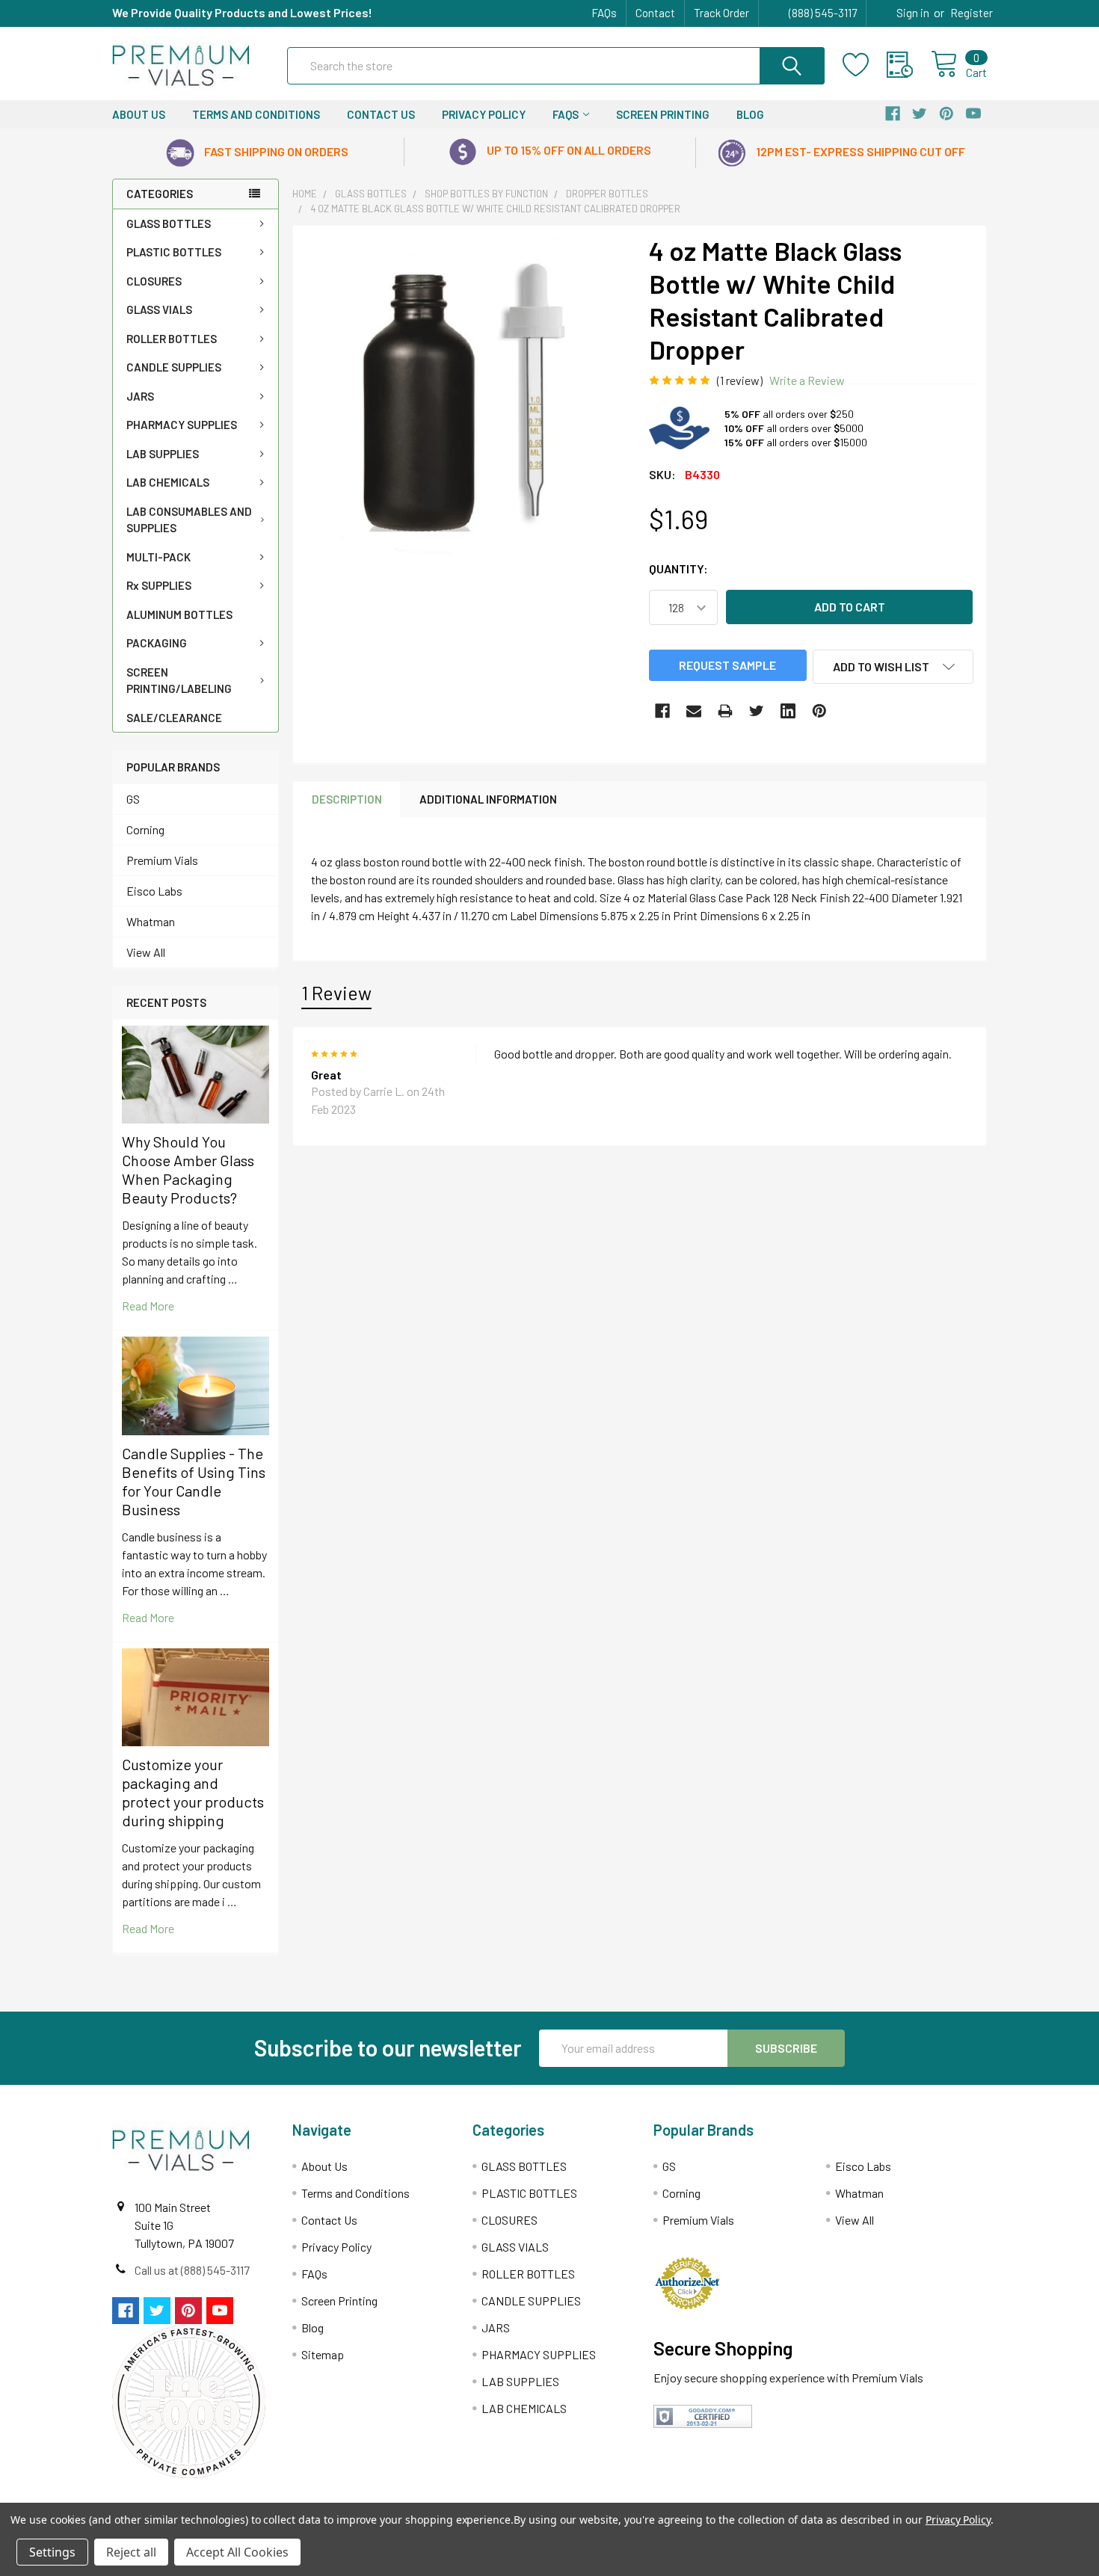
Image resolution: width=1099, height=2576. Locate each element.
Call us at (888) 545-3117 (192, 2270)
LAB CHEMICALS (168, 482)
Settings (52, 2552)
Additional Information (488, 799)
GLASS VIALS (159, 309)
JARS (140, 396)
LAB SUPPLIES (163, 454)
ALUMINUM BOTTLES (179, 614)
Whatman (151, 921)
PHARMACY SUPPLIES (182, 425)
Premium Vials (162, 860)
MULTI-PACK (158, 557)
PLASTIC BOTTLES (174, 252)
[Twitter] (757, 711)
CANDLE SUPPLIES (174, 367)
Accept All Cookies (237, 2552)
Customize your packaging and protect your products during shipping (193, 1792)
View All (146, 952)
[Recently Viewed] (909, 65)
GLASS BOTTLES (169, 224)
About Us (139, 114)
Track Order (721, 13)
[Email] (694, 711)
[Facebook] (662, 711)
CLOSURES (154, 281)
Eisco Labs (154, 891)
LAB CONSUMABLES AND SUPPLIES (189, 520)
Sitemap (323, 2354)
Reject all (131, 2552)
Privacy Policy (484, 114)
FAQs (604, 13)
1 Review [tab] (336, 993)
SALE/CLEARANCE (174, 718)
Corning (145, 829)
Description (347, 799)
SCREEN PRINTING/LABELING (179, 681)
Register (972, 13)
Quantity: (678, 568)
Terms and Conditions (256, 114)
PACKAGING (157, 643)
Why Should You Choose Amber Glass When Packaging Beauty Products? (188, 1170)
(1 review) (740, 380)
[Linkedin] (788, 711)
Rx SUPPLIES (159, 585)
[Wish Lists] (865, 65)
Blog (750, 114)
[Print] (725, 711)
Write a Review (807, 380)
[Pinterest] (819, 711)
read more (148, 1306)
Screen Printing (663, 114)
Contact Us (381, 114)
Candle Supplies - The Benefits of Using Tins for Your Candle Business (194, 1481)
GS (133, 799)
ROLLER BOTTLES (172, 339)
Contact (655, 13)
